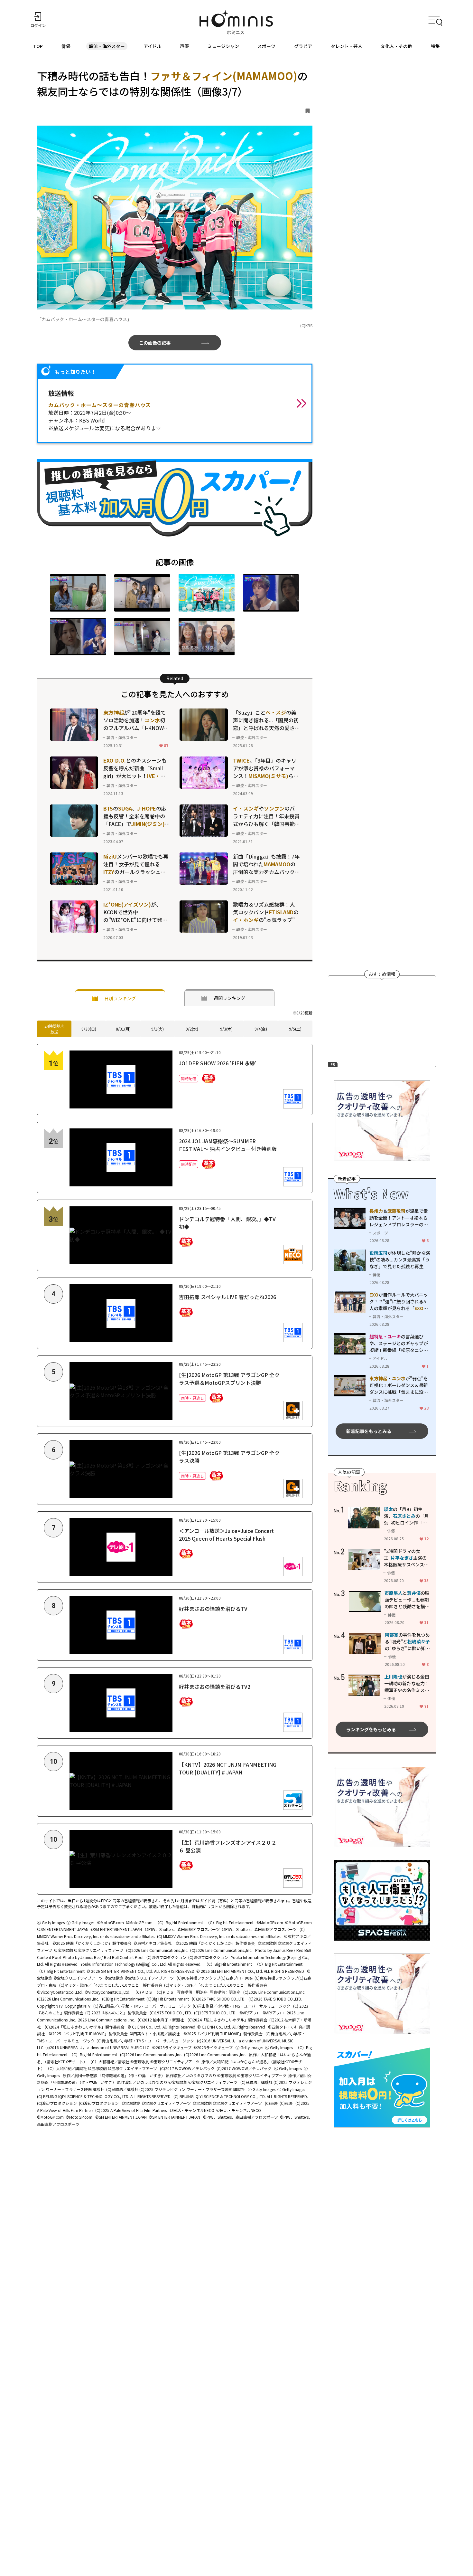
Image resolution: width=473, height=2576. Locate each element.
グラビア (303, 46)
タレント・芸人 (347, 46)
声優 (184, 46)
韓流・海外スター (107, 46)
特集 (435, 46)
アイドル (152, 46)
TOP (38, 46)
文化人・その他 (396, 46)
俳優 (66, 46)
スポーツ (266, 46)
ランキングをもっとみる (371, 1729)
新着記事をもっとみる (369, 1431)
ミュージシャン (223, 46)
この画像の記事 (155, 343)
